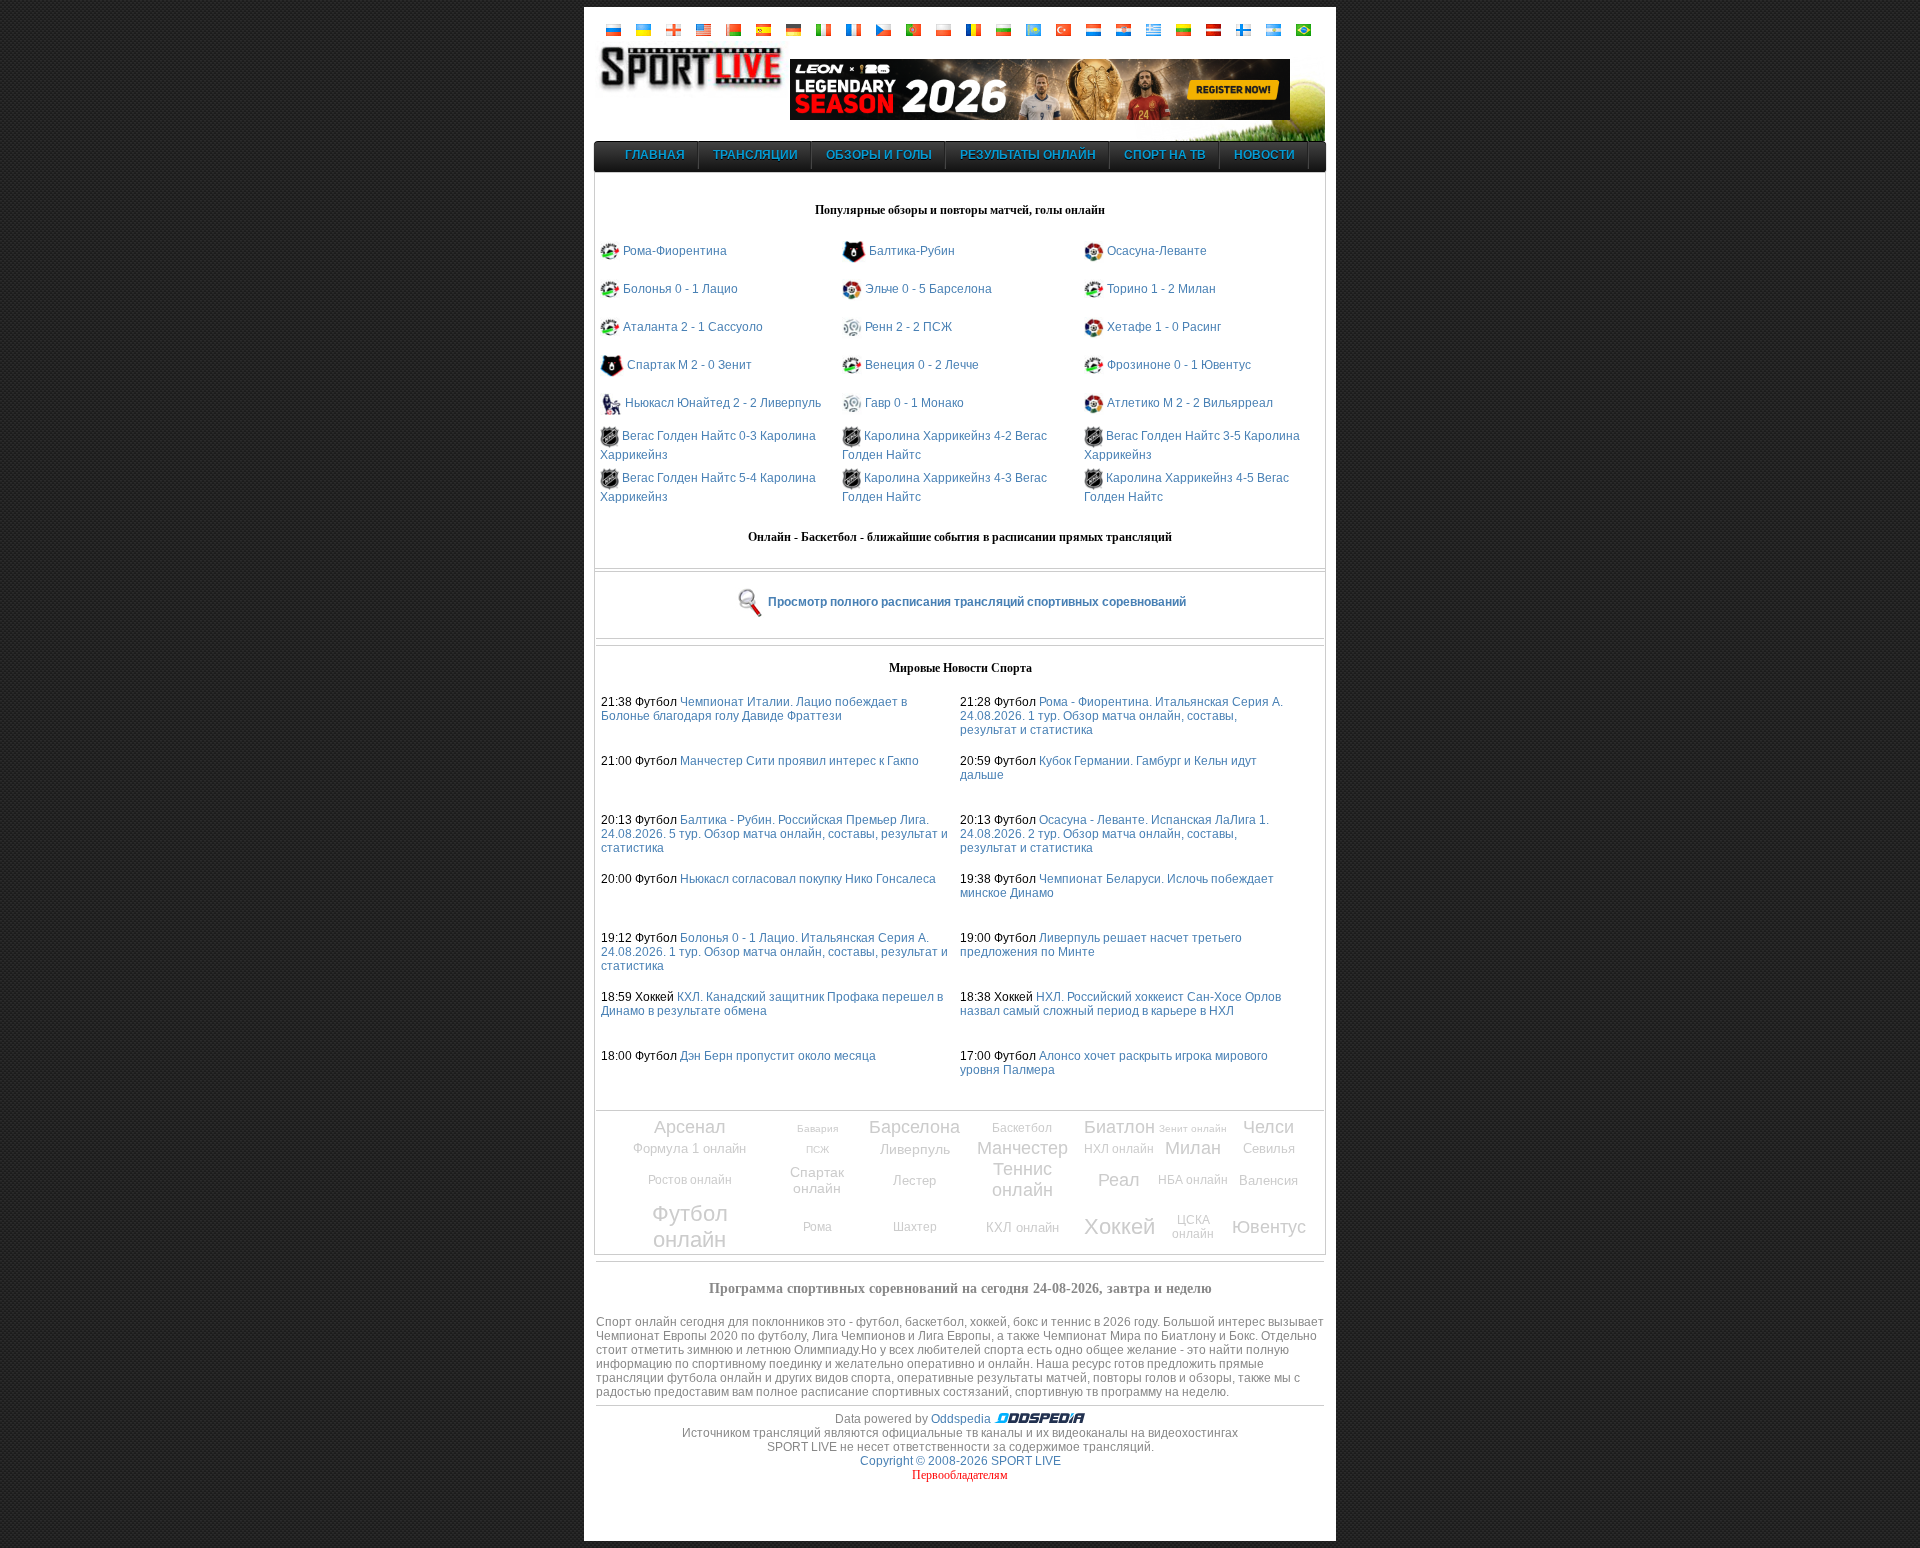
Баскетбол (1022, 1128)
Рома (817, 1227)
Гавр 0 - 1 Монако (914, 403)
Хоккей (1119, 1226)
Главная (655, 155)
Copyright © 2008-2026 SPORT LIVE (960, 1461)
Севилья (1269, 1148)
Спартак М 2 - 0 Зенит (689, 365)
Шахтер (915, 1227)
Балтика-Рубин (912, 251)
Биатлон (1119, 1127)
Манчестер (1022, 1148)
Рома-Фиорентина (675, 251)
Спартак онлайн (817, 1180)
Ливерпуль (915, 1149)
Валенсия (1268, 1180)
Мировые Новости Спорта (960, 668)
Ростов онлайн (690, 1180)
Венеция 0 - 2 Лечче (922, 365)
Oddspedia (962, 1419)
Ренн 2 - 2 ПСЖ (908, 327)
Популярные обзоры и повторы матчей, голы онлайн (960, 210)
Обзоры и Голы (879, 155)
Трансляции (755, 155)
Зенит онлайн (1193, 1128)
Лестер (914, 1180)
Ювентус (1269, 1227)
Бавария (817, 1128)
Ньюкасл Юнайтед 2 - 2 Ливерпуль (723, 403)
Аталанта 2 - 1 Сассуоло (693, 327)
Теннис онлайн (1022, 1179)
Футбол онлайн (690, 1226)
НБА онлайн (1193, 1180)
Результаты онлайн (1028, 155)
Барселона (914, 1127)
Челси (1268, 1127)
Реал (1119, 1180)
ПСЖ (817, 1149)
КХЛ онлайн (1022, 1227)
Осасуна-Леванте (1157, 251)
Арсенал (690, 1127)
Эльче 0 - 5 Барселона (928, 289)
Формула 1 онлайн (689, 1148)
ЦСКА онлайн (1193, 1227)
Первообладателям (960, 1475)
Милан (1193, 1148)
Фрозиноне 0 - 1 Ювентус (1179, 365)
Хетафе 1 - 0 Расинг (1164, 327)
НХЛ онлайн (1119, 1149)
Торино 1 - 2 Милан (1161, 289)
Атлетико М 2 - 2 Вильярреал (1190, 403)
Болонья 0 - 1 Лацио (680, 289)
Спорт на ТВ (1165, 155)
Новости (1264, 155)
